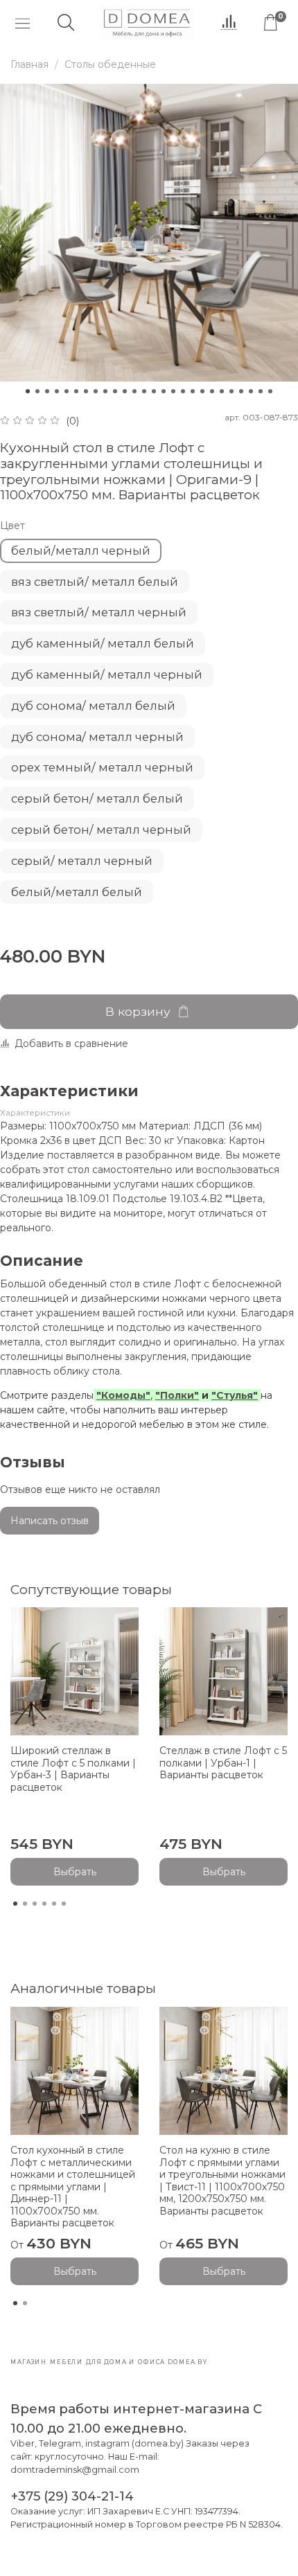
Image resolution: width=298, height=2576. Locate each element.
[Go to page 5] (54, 1904)
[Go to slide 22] (231, 391)
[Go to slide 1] (28, 391)
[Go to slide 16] (173, 391)
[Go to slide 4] (57, 391)
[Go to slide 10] (115, 391)
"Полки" (177, 1395)
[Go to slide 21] (222, 391)
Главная (29, 64)
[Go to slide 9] (105, 391)
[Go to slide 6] (76, 391)
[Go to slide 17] (183, 391)
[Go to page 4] (44, 1904)
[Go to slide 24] (251, 391)
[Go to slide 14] (154, 391)
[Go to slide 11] (125, 391)
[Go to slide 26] (270, 391)
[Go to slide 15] (164, 391)
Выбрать (75, 1872)
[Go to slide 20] (212, 391)
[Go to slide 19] (202, 391)
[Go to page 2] (25, 1904)
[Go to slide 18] (193, 391)
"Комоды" (123, 1395)
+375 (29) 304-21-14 (72, 2496)
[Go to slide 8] (96, 391)
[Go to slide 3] (47, 391)
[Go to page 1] (15, 1904)
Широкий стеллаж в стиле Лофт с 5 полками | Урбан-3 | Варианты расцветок (73, 1769)
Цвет (12, 526)
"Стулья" (235, 1395)
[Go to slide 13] (144, 391)
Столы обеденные (110, 64)
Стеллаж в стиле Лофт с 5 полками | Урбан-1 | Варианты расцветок (223, 1763)
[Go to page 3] (35, 1904)
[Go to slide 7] (86, 391)
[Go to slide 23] (241, 391)
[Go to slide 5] (67, 391)
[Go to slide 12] (134, 391)
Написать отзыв (50, 1521)
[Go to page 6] (64, 1904)
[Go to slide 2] (37, 391)
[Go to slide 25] (261, 391)
